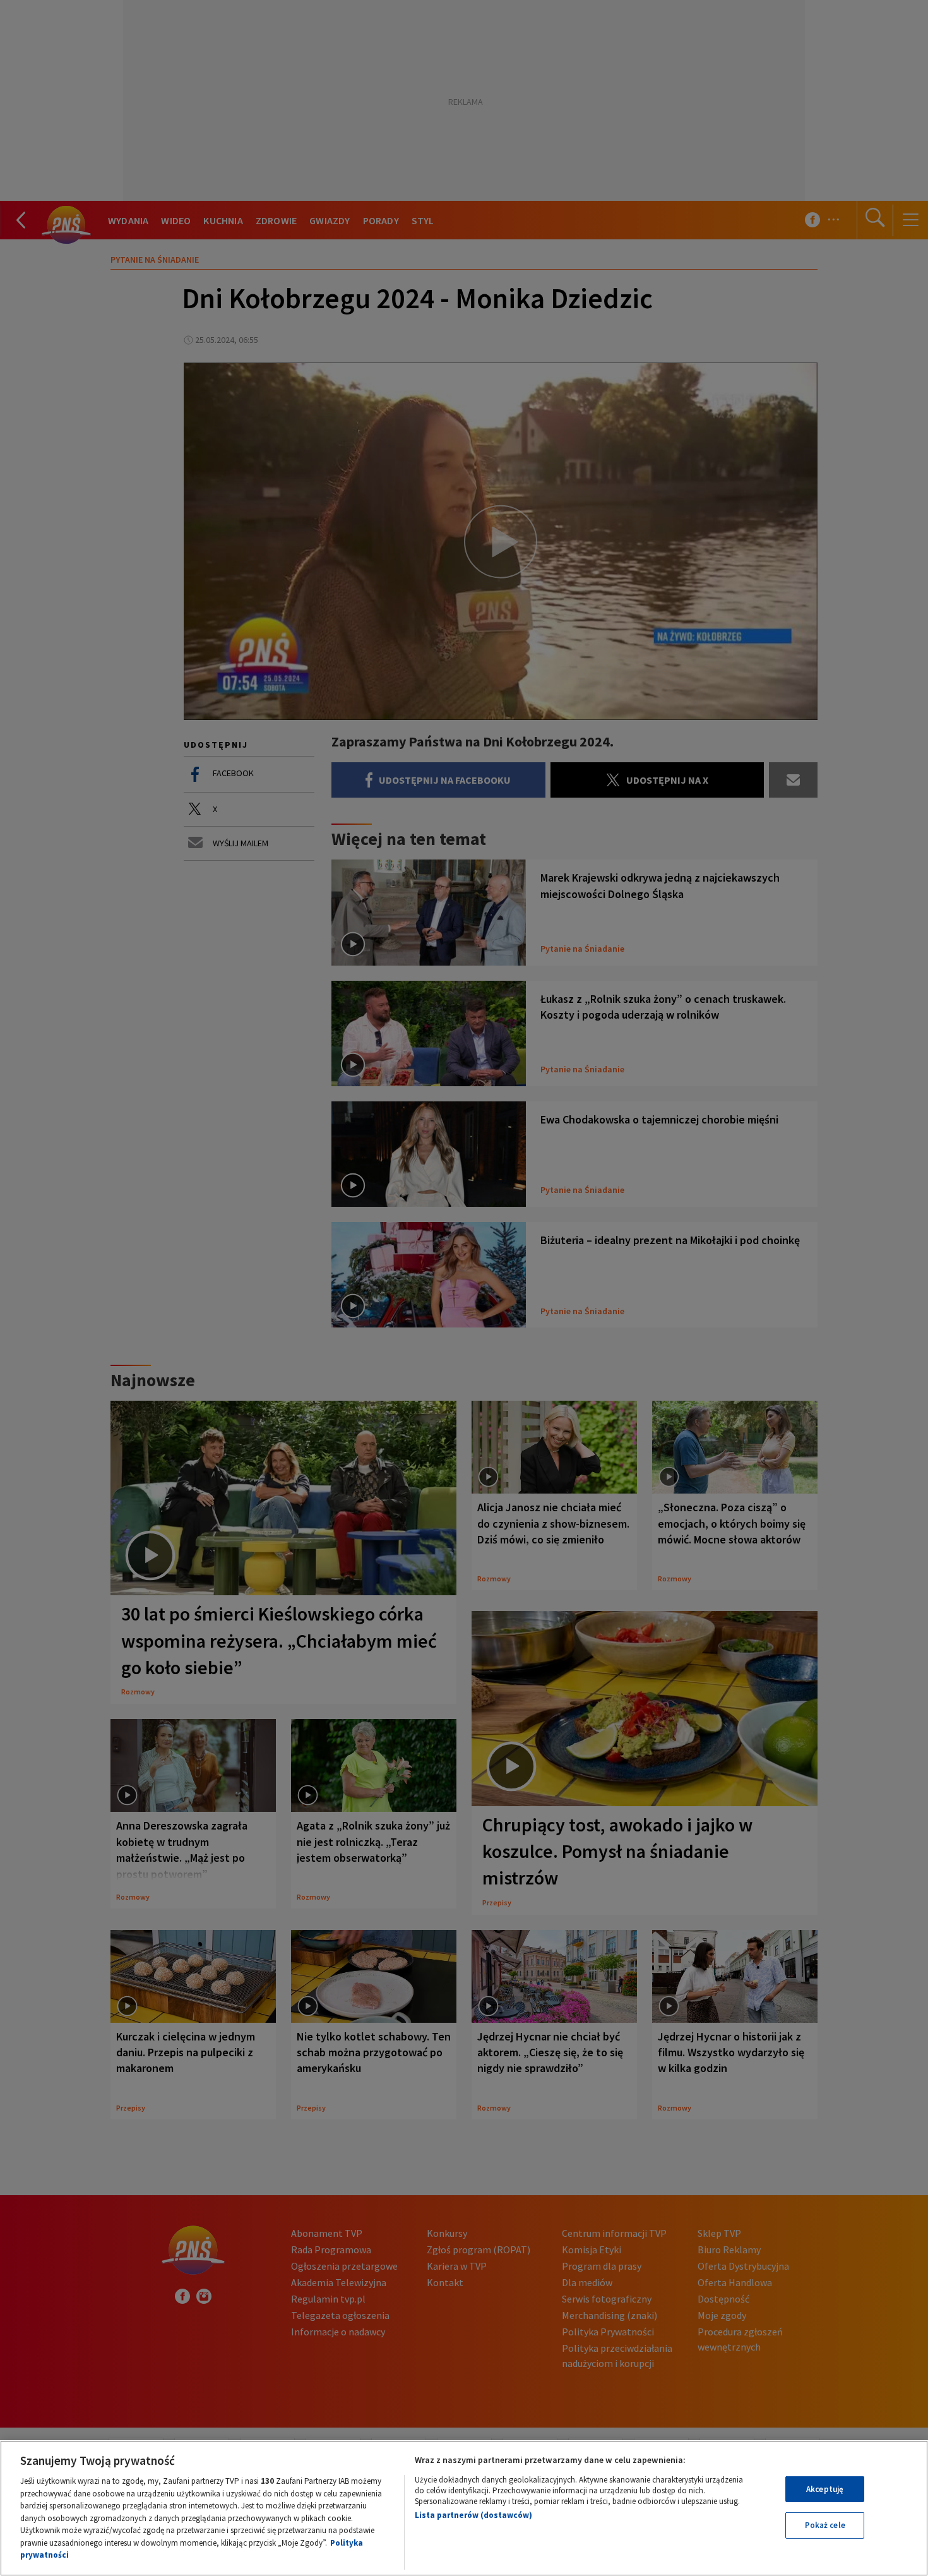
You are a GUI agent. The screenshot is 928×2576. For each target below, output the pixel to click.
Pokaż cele (825, 2525)
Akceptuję (825, 2489)
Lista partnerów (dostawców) (473, 2515)
